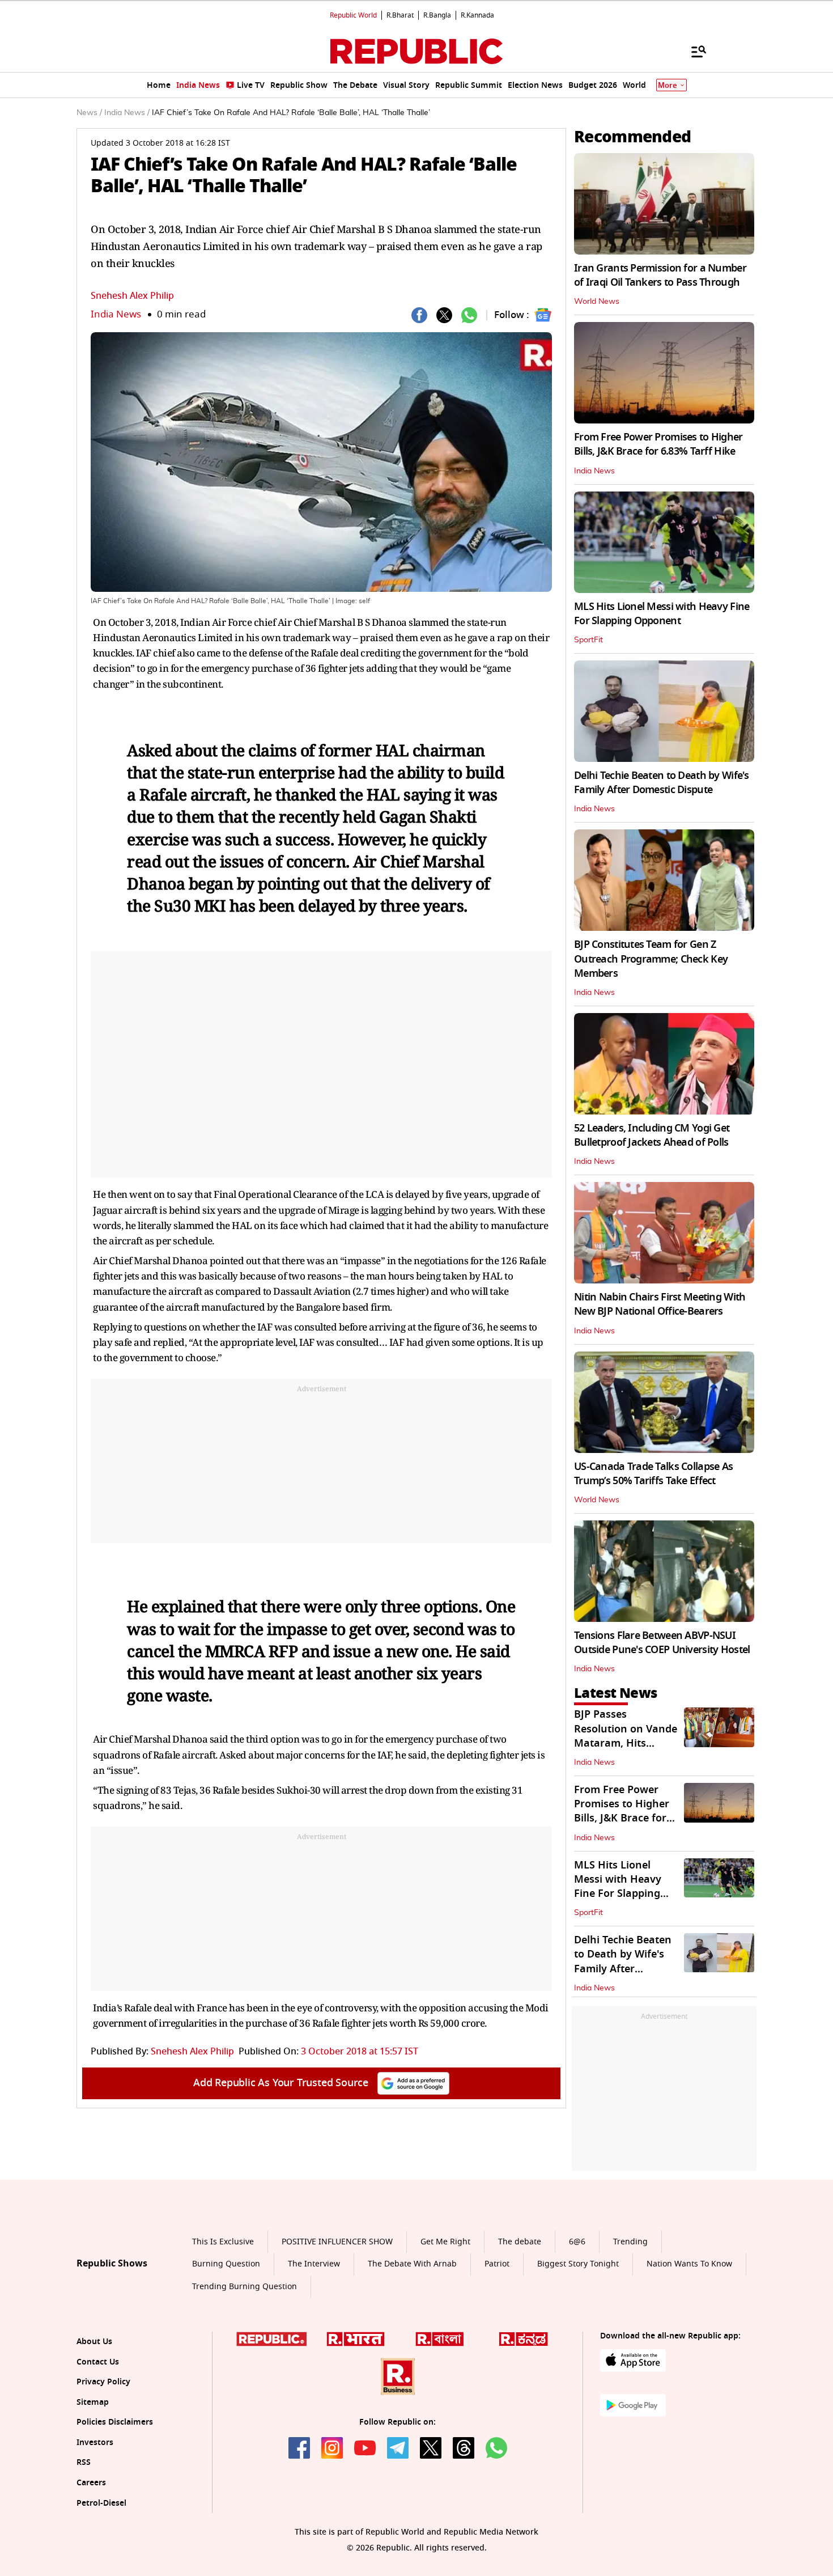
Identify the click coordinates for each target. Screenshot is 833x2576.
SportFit (588, 640)
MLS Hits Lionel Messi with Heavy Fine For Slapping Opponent (662, 614)
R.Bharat (400, 15)
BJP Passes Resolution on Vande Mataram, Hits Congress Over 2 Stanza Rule (626, 1743)
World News (597, 302)
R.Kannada (477, 15)
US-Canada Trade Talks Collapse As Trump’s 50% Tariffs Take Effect (653, 1474)
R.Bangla (437, 15)
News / (89, 113)
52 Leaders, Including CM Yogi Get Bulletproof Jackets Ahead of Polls (652, 1135)
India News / (127, 113)
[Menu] (693, 51)
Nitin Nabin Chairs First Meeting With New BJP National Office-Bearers (660, 1304)
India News (116, 314)
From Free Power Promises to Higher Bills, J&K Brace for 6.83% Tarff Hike (658, 444)
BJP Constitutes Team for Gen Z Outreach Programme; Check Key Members (651, 959)
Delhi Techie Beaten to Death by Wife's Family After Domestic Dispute (662, 783)
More (668, 85)
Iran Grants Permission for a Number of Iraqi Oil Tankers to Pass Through (660, 275)
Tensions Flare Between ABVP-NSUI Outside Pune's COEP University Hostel (662, 1643)
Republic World (353, 15)
